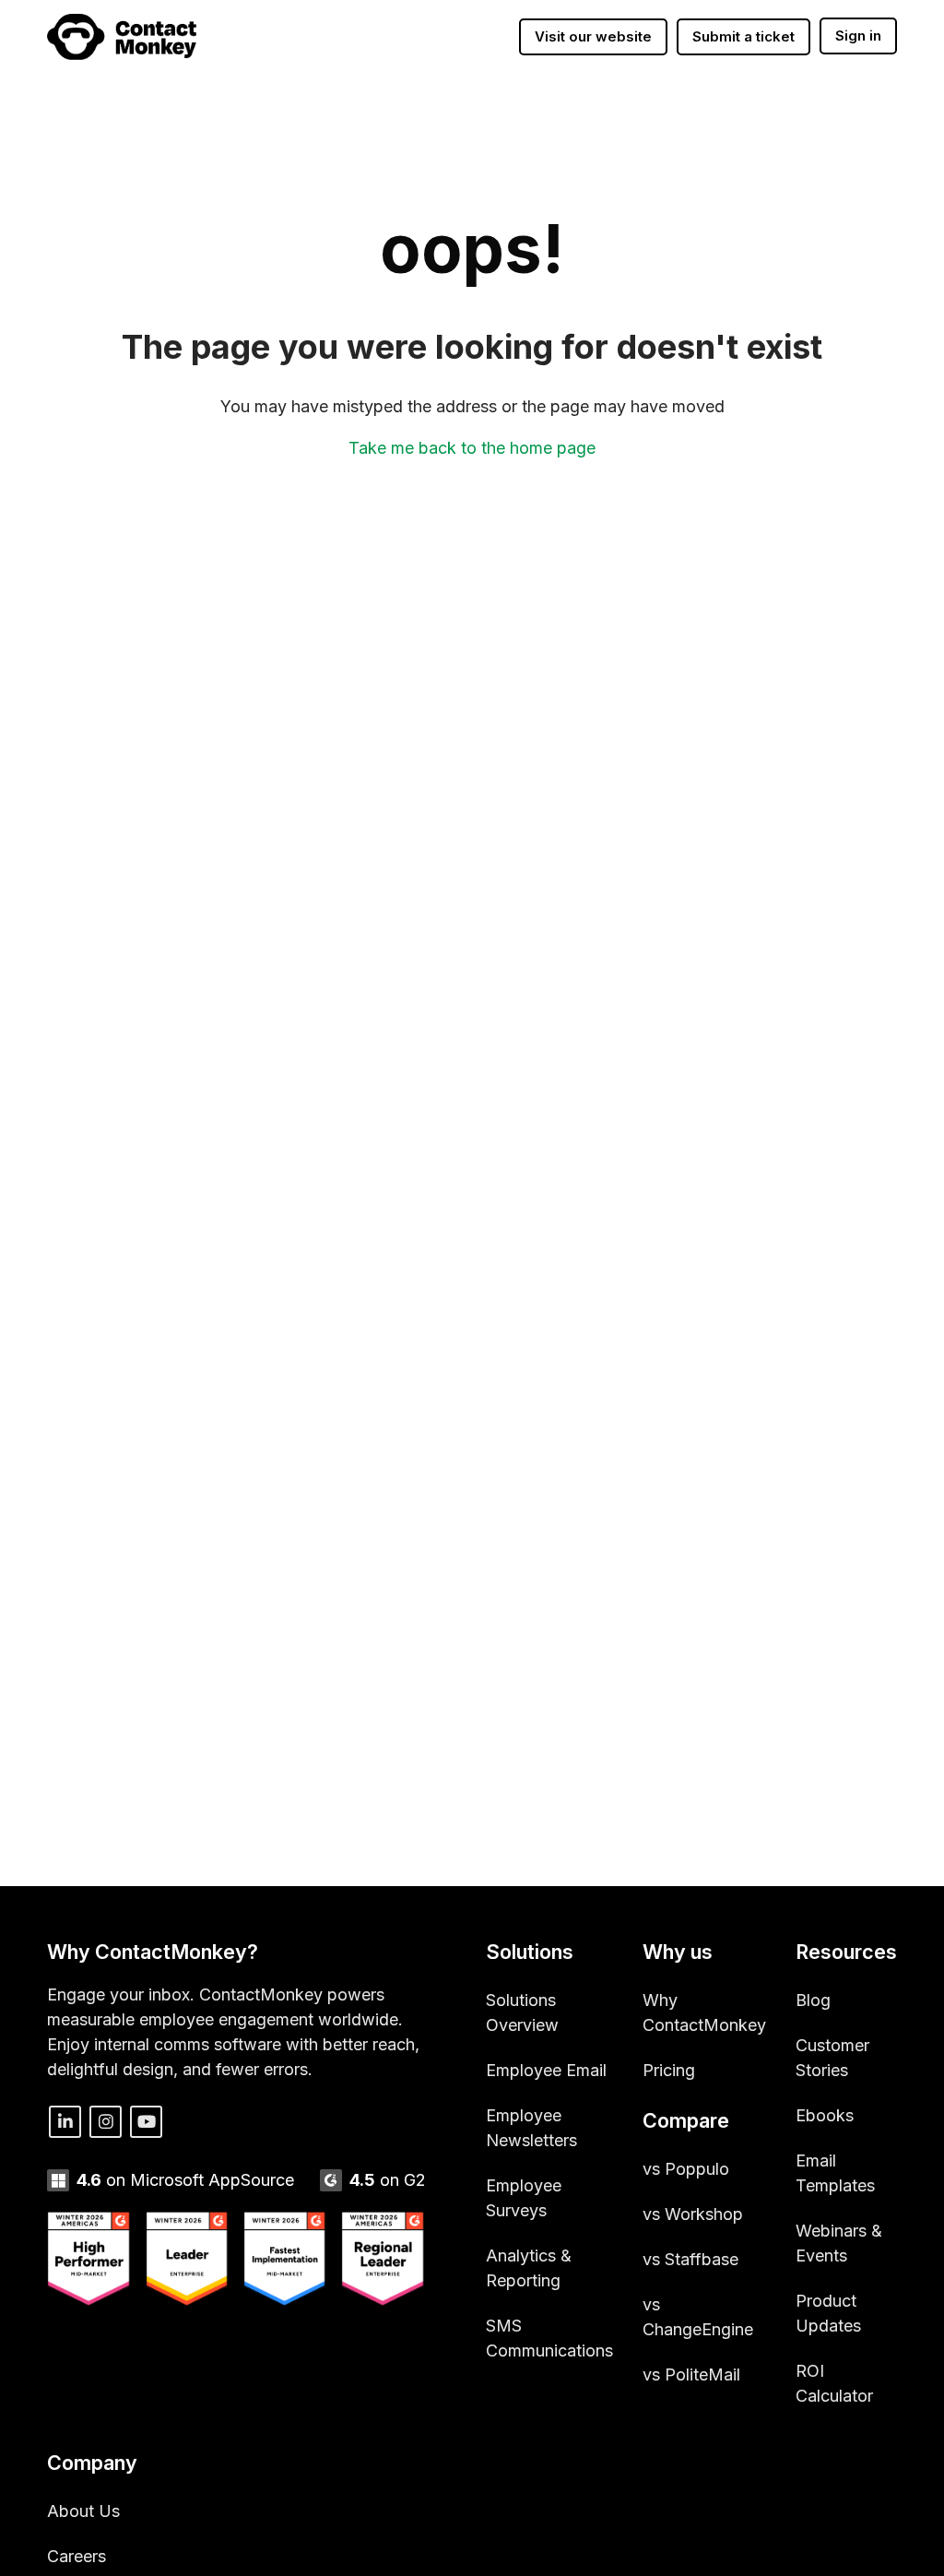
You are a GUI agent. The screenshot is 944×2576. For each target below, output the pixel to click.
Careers (77, 2556)
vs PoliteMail (691, 2374)
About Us (83, 2511)
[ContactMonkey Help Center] (122, 37)
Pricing (669, 2070)
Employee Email (546, 2070)
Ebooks (825, 2115)
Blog (813, 2000)
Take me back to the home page (472, 448)
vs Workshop (693, 2214)
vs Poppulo (686, 2169)
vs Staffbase (690, 2259)
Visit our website (593, 36)
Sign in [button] (858, 36)
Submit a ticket (743, 36)
